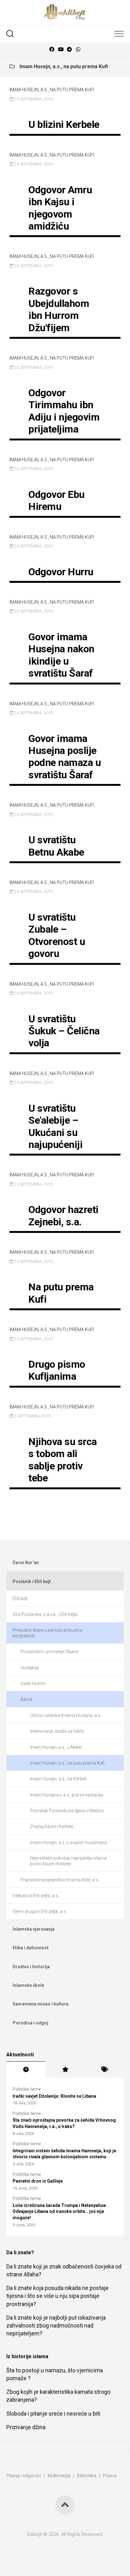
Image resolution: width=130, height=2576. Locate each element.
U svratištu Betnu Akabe (56, 846)
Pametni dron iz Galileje (38, 2181)
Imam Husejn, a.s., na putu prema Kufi (52, 90)
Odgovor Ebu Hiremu (56, 500)
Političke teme (27, 2089)
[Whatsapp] (78, 49)
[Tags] (104, 2070)
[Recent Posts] (26, 2070)
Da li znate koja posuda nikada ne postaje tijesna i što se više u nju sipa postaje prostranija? (57, 2296)
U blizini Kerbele (64, 124)
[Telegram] (69, 49)
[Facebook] (52, 49)
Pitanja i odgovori (24, 2476)
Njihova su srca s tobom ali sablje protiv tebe (63, 1460)
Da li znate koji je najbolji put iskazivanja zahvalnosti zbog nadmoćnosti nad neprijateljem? (56, 2325)
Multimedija (59, 2476)
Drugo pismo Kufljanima (57, 1370)
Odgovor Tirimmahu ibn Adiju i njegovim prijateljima (64, 411)
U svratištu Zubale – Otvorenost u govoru (57, 935)
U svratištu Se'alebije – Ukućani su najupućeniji (55, 1126)
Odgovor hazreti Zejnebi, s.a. (63, 1216)
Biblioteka (87, 2476)
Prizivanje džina (26, 2427)
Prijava (110, 2476)
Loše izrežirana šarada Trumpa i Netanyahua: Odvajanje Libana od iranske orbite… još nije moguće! (60, 2211)
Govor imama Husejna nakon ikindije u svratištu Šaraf (61, 655)
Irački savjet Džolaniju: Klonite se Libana (54, 2096)
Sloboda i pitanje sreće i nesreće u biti (53, 2414)
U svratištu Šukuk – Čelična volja (64, 1031)
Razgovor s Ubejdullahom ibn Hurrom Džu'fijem (59, 309)
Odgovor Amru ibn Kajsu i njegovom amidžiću (60, 208)
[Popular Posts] (65, 2070)
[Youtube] (61, 49)
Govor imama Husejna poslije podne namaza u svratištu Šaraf (65, 757)
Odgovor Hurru (61, 572)
